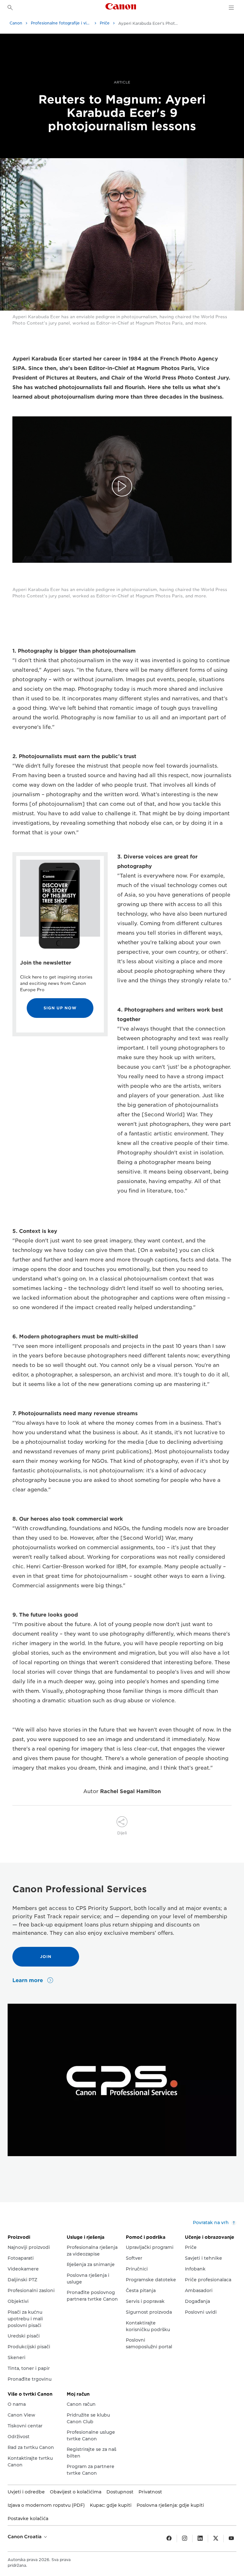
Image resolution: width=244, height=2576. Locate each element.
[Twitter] (216, 2539)
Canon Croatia (25, 2537)
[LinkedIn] (200, 2539)
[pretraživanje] (10, 8)
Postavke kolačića (28, 2519)
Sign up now (60, 1008)
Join (46, 1957)
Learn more (28, 1980)
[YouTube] (231, 2539)
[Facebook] (169, 2539)
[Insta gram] (185, 2539)
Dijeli (122, 1833)
